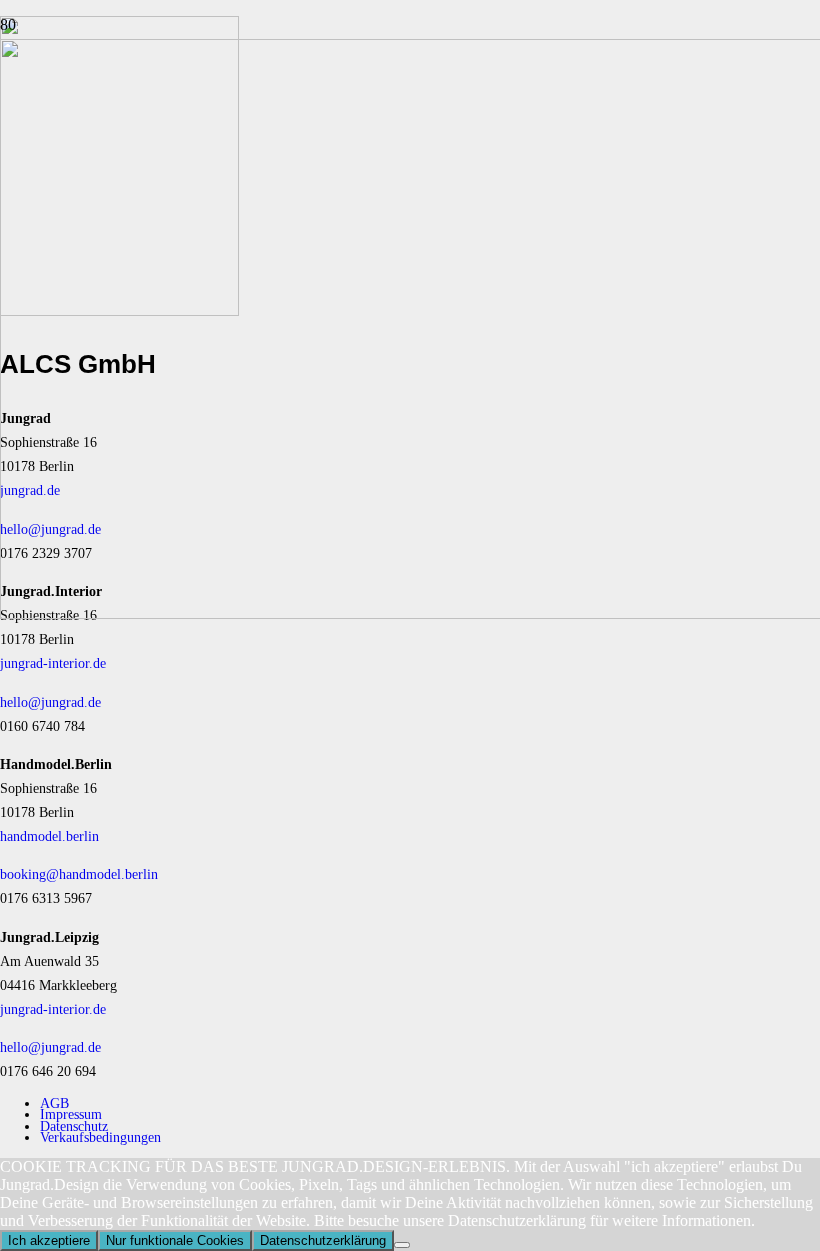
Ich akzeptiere (49, 1240)
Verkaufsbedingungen (100, 1137)
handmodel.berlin (49, 836)
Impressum (71, 1114)
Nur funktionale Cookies (175, 1240)
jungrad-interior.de (53, 663)
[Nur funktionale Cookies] (402, 1245)
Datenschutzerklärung (323, 1240)
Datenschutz (74, 1126)
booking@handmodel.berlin (79, 874)
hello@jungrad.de (50, 702)
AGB (54, 1103)
